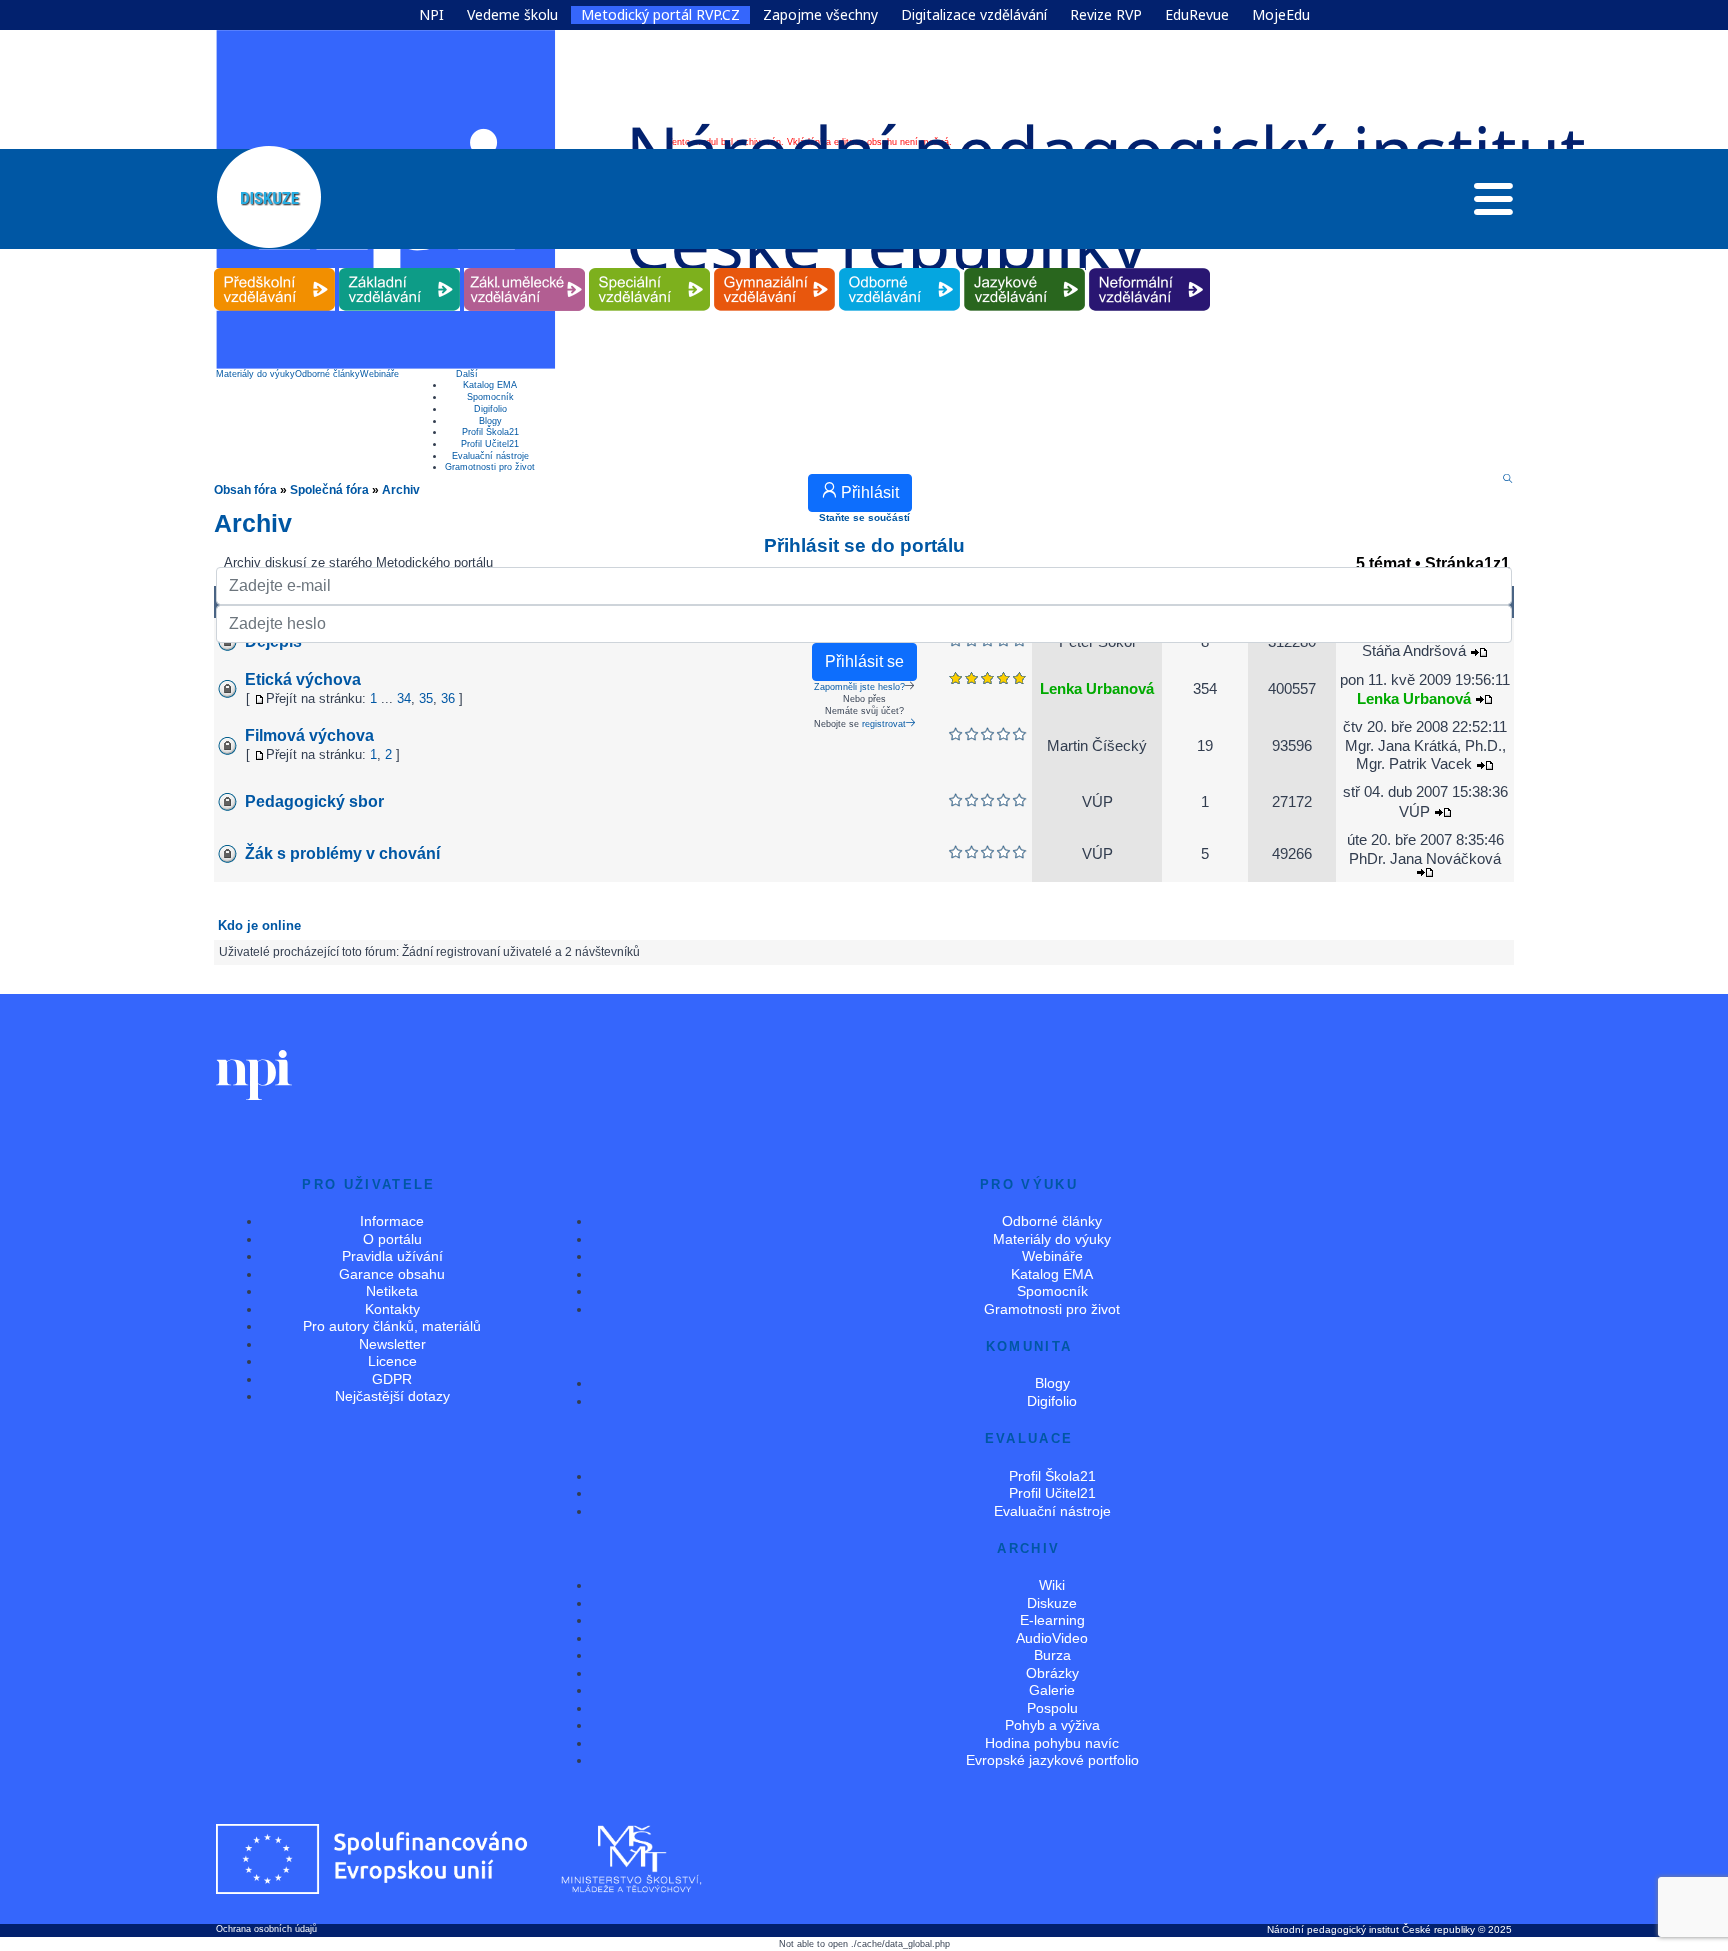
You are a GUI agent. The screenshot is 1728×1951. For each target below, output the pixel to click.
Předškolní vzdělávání (274, 268)
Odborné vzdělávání (900, 268)
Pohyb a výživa (1052, 1725)
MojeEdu (1281, 15)
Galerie (1052, 1690)
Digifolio (490, 409)
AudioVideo (1052, 1638)
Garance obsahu (392, 1274)
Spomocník (490, 397)
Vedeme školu (512, 15)
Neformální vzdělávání (1150, 268)
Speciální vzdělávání (650, 268)
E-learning (1052, 1620)
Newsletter (392, 1344)
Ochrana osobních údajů (266, 1929)
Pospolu (1052, 1708)
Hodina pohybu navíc (1052, 1743)
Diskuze (1052, 1603)
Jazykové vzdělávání (1025, 268)
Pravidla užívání (392, 1256)
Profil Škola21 (490, 432)
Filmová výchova (309, 735)
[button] (1493, 204)
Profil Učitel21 (490, 444)
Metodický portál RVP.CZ (660, 15)
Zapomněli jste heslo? (859, 687)
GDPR (392, 1379)
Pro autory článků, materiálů (392, 1326)
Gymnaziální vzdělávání (775, 268)
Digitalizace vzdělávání (974, 15)
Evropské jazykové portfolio (1052, 1760)
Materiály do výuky (255, 374)
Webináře (379, 374)
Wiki (1052, 1585)
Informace (392, 1221)
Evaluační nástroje (490, 456)
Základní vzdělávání (400, 268)
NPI (431, 15)
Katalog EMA (490, 385)
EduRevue (1197, 15)
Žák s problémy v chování (342, 853)
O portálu (392, 1239)
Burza (1052, 1655)
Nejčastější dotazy (392, 1396)
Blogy (490, 421)
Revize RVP (1106, 15)
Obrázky (1052, 1673)
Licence (392, 1361)
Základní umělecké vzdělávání (524, 268)
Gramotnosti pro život (490, 467)
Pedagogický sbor (314, 801)
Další (467, 374)
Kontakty (392, 1309)
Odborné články (327, 374)
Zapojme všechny (820, 15)
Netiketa (392, 1291)
